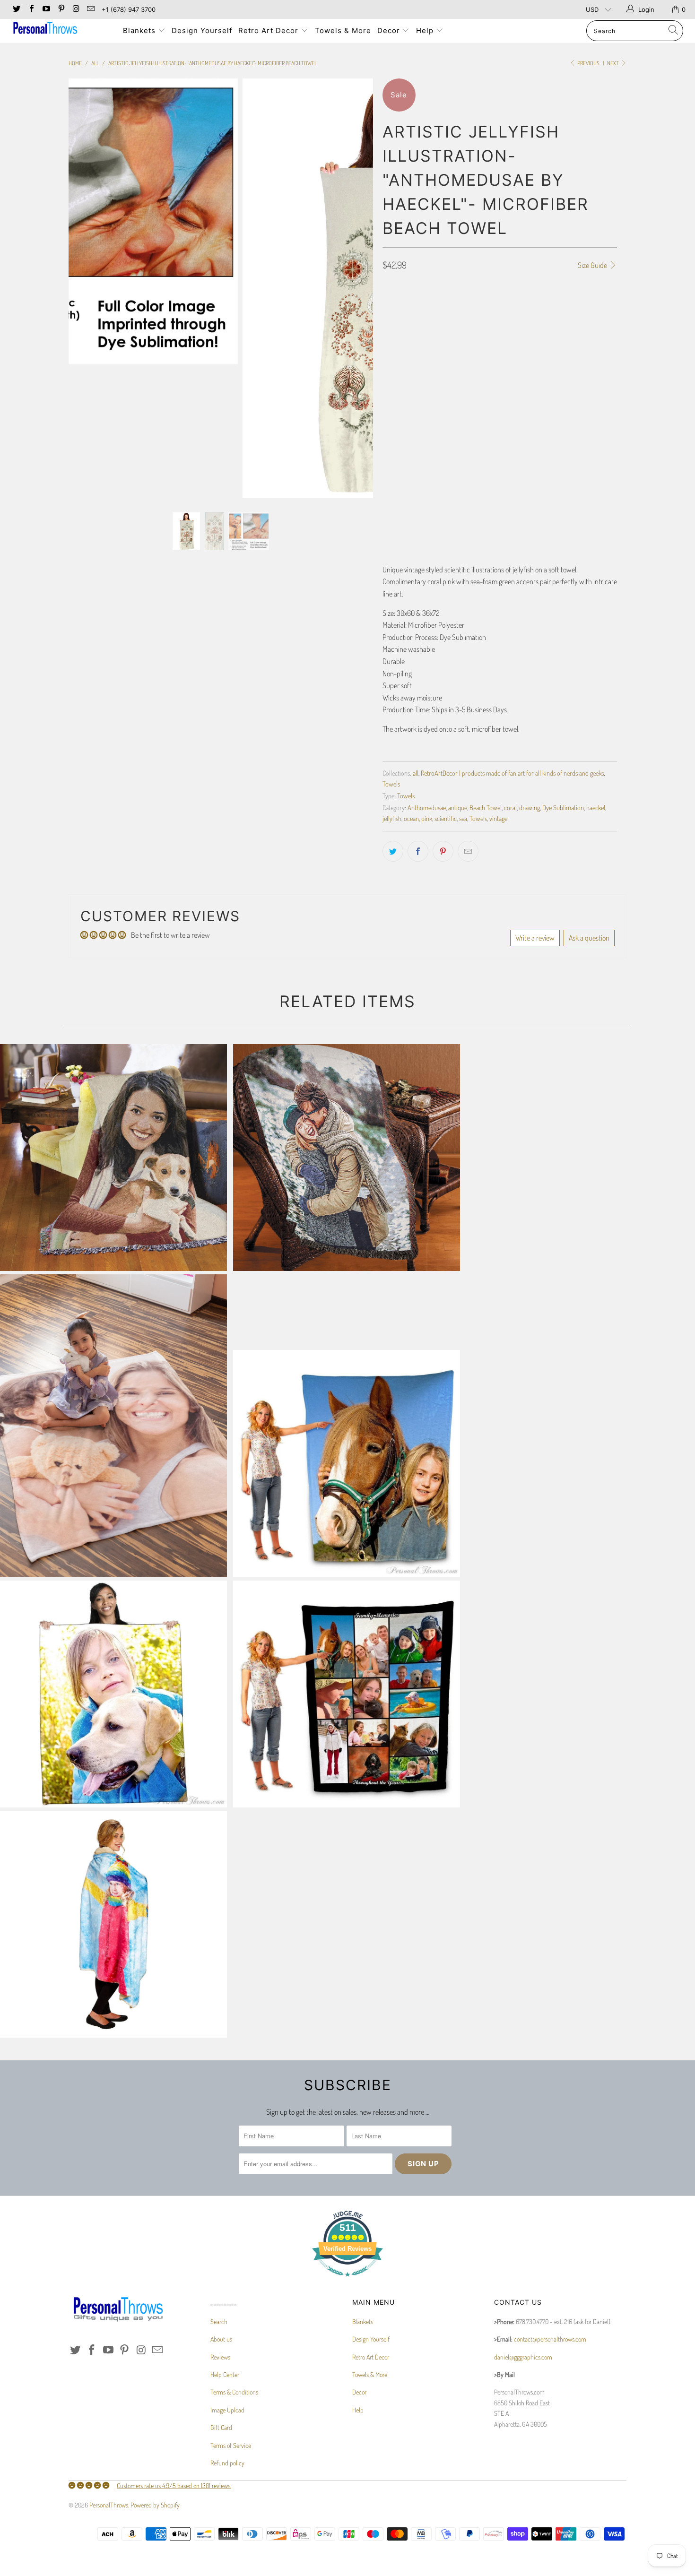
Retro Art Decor (269, 30)
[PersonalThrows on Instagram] (76, 9)
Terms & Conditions (234, 2392)
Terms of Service (231, 2445)
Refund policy (227, 2463)
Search (219, 2321)
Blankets (140, 30)
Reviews (220, 2357)
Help (426, 30)
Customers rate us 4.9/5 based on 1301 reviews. (174, 2485)
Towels (391, 784)
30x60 (395, 322)
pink (427, 818)
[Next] (357, 288)
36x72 (425, 322)
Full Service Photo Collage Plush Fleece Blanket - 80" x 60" (347, 1694)
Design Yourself (202, 30)
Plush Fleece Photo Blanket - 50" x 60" (113, 1426)
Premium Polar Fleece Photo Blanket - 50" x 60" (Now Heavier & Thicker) (113, 1694)
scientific (446, 818)
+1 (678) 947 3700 (129, 9)
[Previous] (85, 288)
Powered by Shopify (155, 2505)
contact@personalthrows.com (550, 2339)
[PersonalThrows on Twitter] (16, 9)
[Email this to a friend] (468, 851)
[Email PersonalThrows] (90, 9)
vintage (498, 818)
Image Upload (227, 2410)
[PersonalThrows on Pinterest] (61, 9)
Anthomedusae (427, 807)
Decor (390, 30)
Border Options (403, 349)
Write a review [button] (535, 938)
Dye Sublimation (563, 807)
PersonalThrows (109, 2505)
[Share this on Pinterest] (443, 851)
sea (463, 818)
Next (613, 63)
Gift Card (221, 2427)
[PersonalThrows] (60, 29)
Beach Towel (486, 807)
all (416, 773)
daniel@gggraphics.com (523, 2357)
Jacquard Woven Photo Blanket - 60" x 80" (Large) (113, 1158)
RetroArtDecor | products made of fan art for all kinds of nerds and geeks (512, 773)
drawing (530, 807)
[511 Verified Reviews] (347, 2281)
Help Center (225, 2374)
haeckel (596, 807)
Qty (387, 474)
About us (221, 2339)
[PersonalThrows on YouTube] (46, 9)
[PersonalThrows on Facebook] (31, 9)
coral (510, 807)
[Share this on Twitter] (393, 851)
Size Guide (593, 265)
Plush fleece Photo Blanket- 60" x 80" (347, 1463)
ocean (411, 818)
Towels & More (343, 30)
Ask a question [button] (589, 938)
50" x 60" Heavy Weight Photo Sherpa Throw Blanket (113, 1924)
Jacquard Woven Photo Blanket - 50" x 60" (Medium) (347, 1158)
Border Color (401, 432)
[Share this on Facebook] (418, 851)
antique (458, 807)
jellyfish (392, 818)
